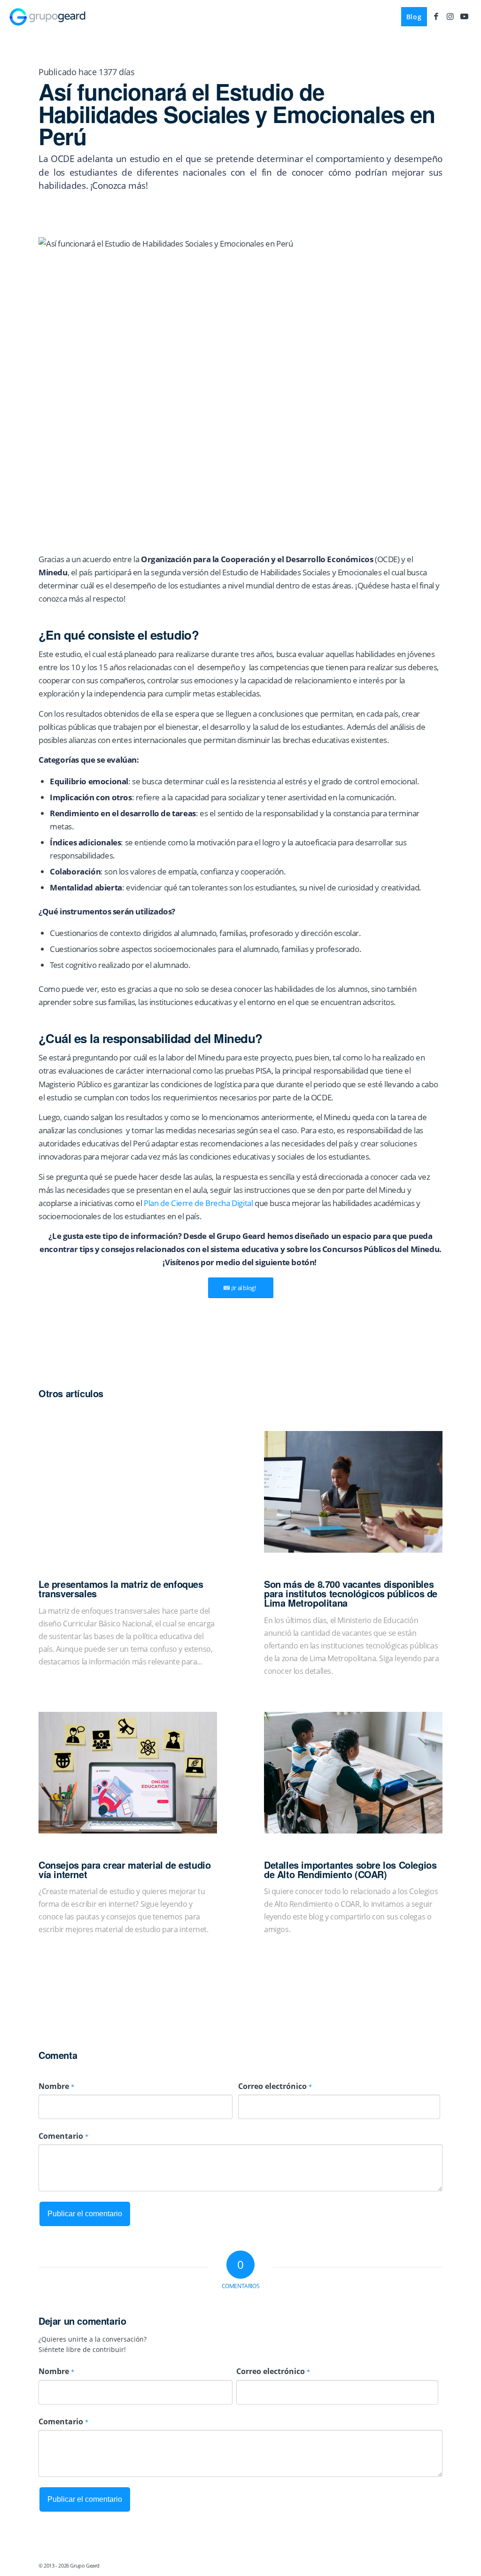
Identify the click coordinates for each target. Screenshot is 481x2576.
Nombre (56, 2086)
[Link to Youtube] (465, 16)
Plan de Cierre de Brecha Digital (198, 1203)
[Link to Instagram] (450, 16)
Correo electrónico (275, 2086)
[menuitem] (414, 17)
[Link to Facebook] (436, 16)
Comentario (63, 2136)
